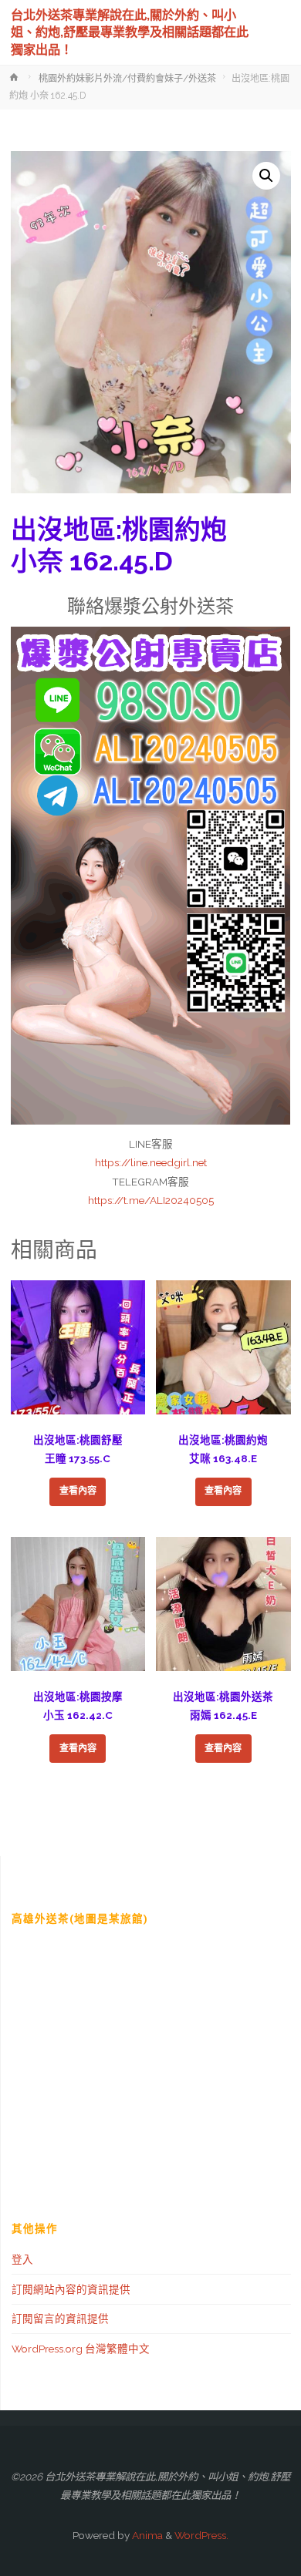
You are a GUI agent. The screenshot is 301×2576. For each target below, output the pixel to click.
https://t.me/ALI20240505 (151, 1200)
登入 (22, 2259)
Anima (146, 2535)
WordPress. (201, 2535)
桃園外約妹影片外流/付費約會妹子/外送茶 (127, 79)
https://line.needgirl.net (151, 1162)
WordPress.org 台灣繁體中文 (81, 2349)
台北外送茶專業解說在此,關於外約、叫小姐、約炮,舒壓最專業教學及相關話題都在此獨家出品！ (130, 32)
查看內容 (78, 1491)
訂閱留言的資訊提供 (60, 2319)
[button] (266, 176)
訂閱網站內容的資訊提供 (71, 2289)
